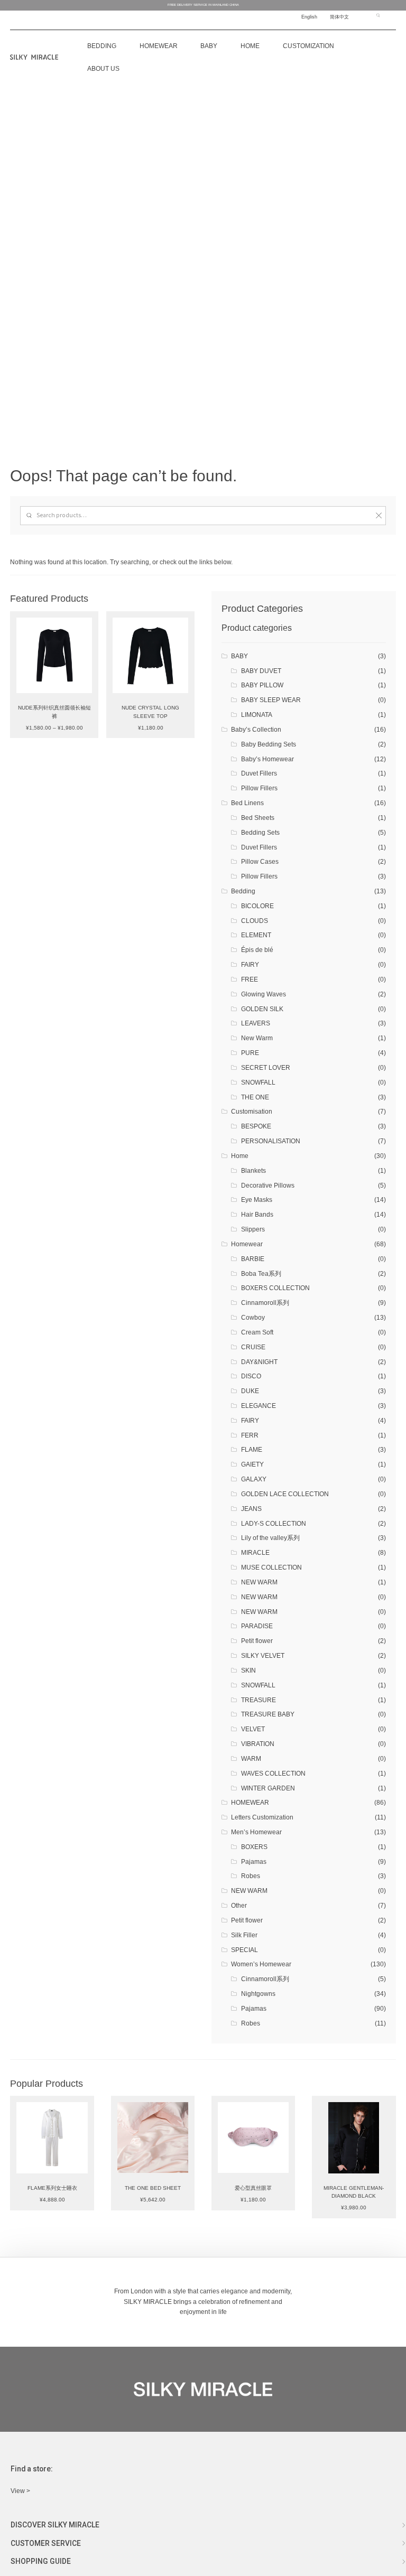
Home (250, 46)
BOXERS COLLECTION (275, 1288)
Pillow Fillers (259, 788)
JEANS (251, 1509)
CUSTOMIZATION (308, 46)
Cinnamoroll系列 (265, 1303)
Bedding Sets (260, 833)
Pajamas (254, 1862)
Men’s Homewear (256, 1832)
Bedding (243, 891)
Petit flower (257, 1641)
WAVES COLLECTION (273, 1774)
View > (20, 2491)
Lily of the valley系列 (270, 1538)
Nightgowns (258, 1994)
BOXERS (254, 1847)
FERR (250, 1435)
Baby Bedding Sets (269, 744)
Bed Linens (247, 803)
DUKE (250, 1391)
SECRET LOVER (266, 1068)
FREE (250, 979)
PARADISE (257, 1626)
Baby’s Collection (256, 730)
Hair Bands (257, 1215)
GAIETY (252, 1464)
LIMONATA (257, 715)
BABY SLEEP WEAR (271, 700)
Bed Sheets (258, 818)
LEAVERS (256, 1023)
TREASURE (259, 1700)
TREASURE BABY (268, 1714)
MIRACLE (255, 1553)
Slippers (253, 1229)
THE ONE (255, 1097)
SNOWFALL (258, 1082)
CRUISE (253, 1347)
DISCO (251, 1376)
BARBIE (253, 1259)
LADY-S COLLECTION (274, 1524)
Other (239, 1906)
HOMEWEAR (250, 1803)
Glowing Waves (264, 994)
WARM (251, 1759)
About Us (103, 69)
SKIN (248, 1670)
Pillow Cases (260, 862)
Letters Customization (262, 1817)
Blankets (253, 1171)
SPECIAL (244, 1950)
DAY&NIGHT (259, 1362)
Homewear (159, 46)
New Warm (257, 1038)
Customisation (252, 1112)
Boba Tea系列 (261, 1274)
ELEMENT (256, 935)
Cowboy (253, 1318)
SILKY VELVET (263, 1656)
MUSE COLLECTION (271, 1567)
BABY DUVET (261, 671)
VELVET (253, 1729)
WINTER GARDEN (268, 1788)
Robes (251, 1876)
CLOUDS (255, 921)
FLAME (252, 1450)
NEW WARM (259, 1582)
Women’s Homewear (261, 1964)
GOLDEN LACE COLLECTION (285, 1494)
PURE (250, 1053)
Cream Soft (257, 1332)
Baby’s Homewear (267, 759)
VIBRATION (258, 1744)
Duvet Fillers (259, 773)
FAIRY (250, 965)
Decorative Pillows (268, 1186)
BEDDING (102, 46)
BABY (239, 656)
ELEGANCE (259, 1406)
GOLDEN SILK (262, 1009)
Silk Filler (244, 1935)
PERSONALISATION (271, 1141)
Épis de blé (257, 950)
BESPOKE (256, 1126)
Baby (209, 46)
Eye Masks (257, 1200)
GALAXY (254, 1479)
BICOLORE (257, 906)
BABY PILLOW (262, 685)
